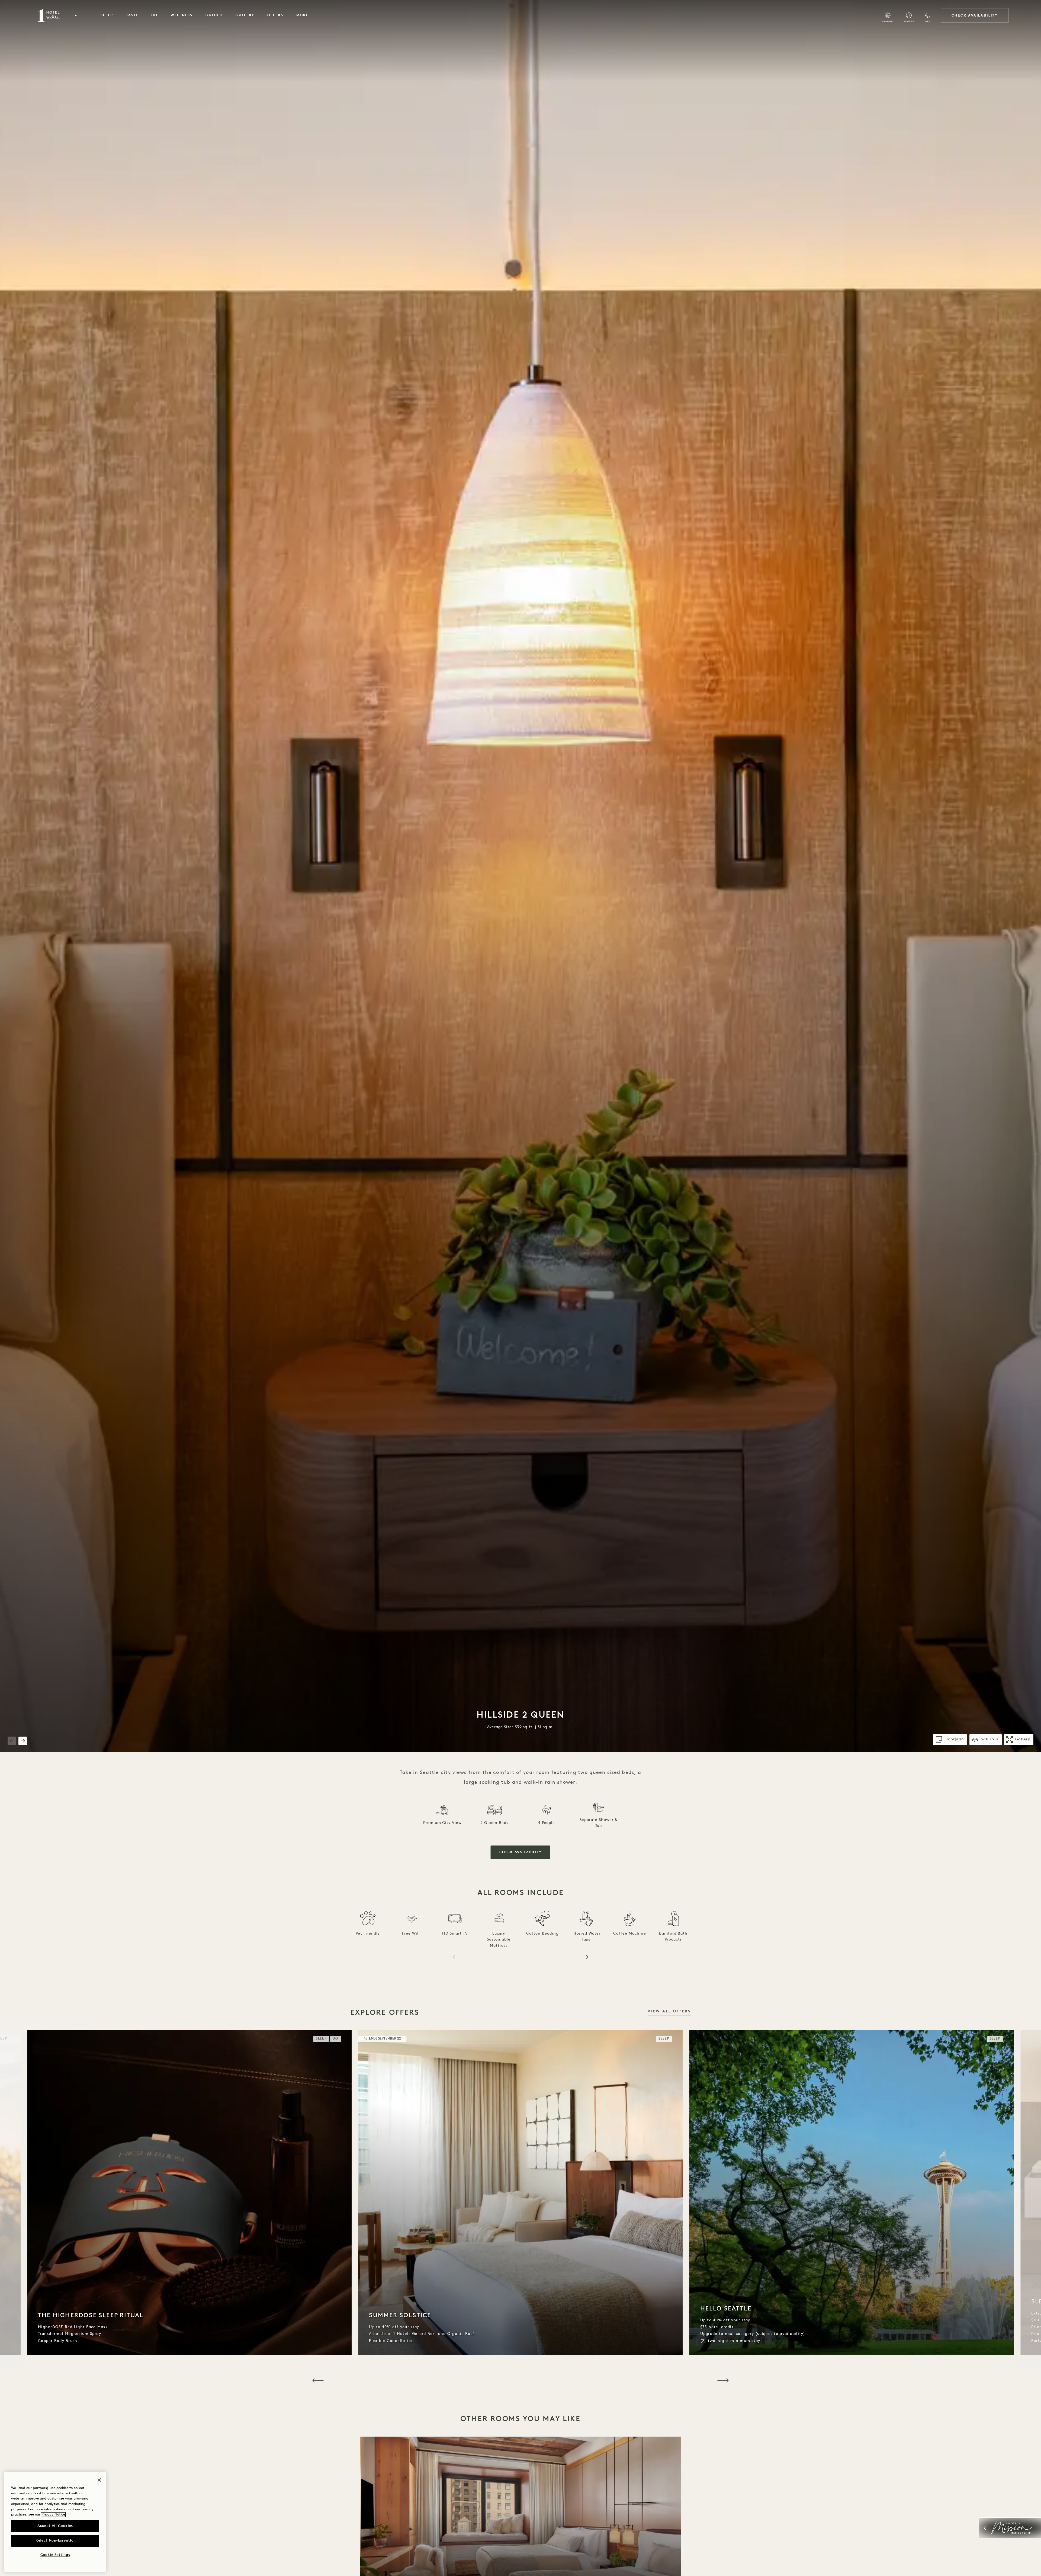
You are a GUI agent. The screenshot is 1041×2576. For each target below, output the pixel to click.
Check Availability (975, 15)
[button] (76, 15)
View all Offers (669, 2011)
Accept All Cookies (55, 2526)
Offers (275, 15)
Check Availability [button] (520, 1852)
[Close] (99, 2480)
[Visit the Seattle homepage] (49, 15)
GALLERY (245, 15)
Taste (132, 15)
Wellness (181, 15)
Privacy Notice (53, 2515)
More (302, 15)
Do (154, 15)
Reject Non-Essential (55, 2541)
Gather (214, 15)
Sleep (107, 15)
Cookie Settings (55, 2555)
